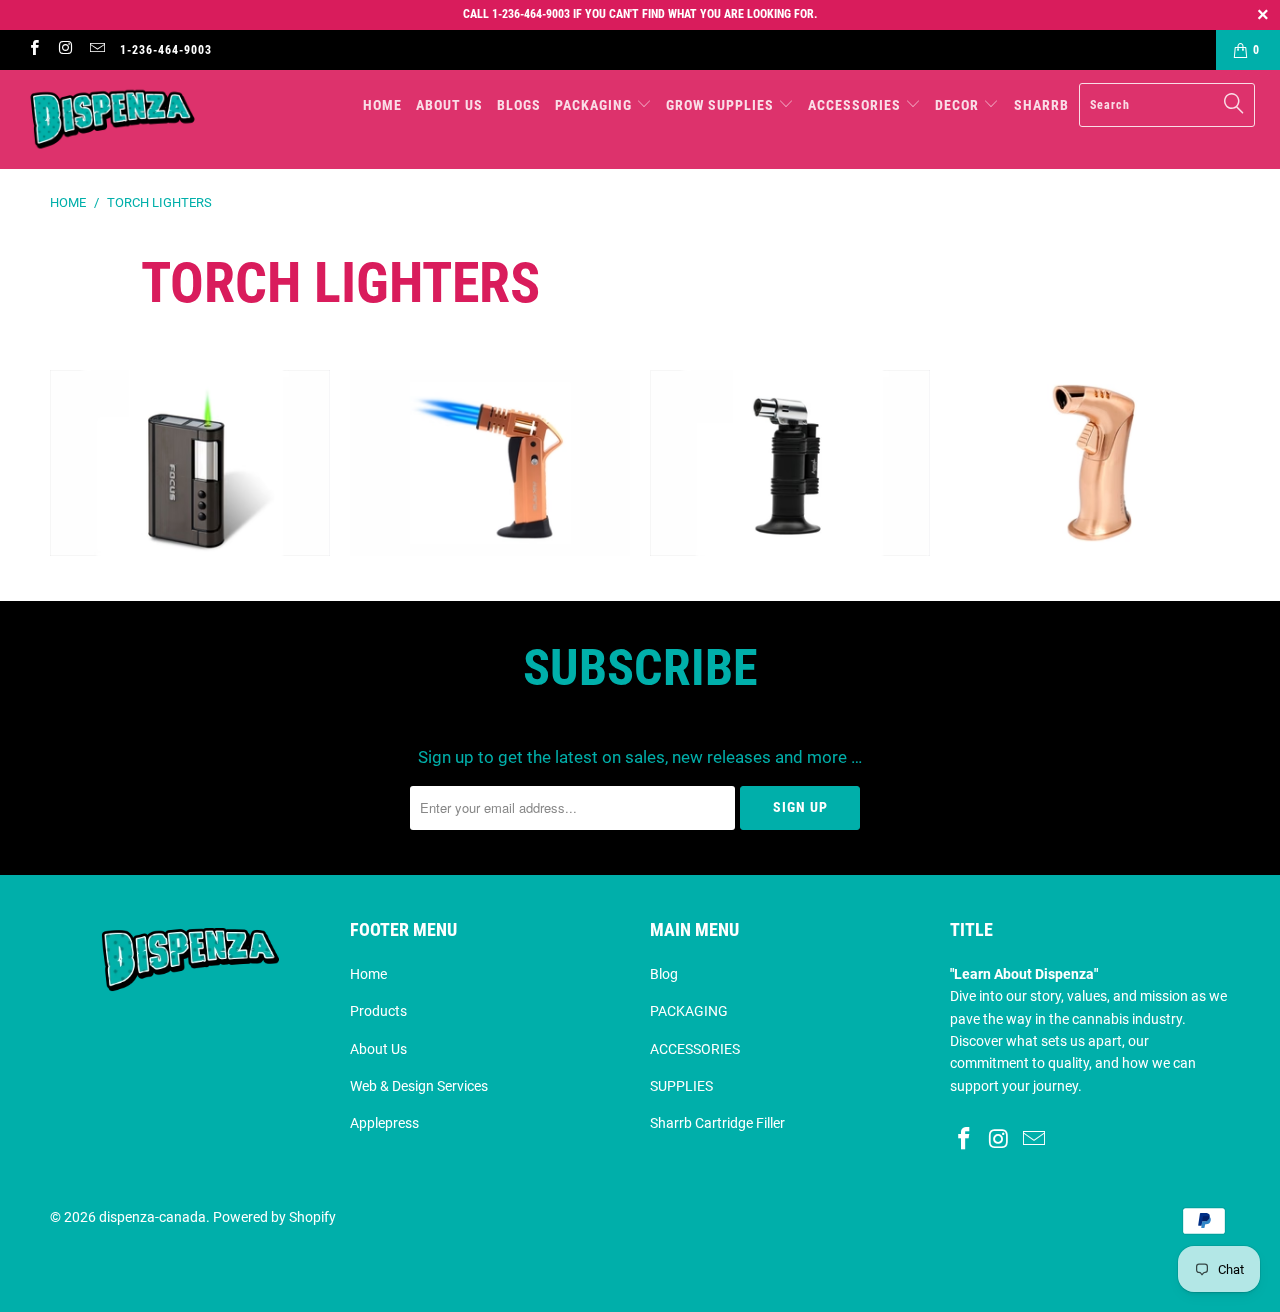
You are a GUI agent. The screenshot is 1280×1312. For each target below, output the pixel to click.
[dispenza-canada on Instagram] (64, 50)
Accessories (856, 105)
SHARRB (1041, 105)
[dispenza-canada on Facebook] (33, 50)
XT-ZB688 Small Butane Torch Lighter (1090, 463)
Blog (664, 974)
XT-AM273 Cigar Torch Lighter (790, 463)
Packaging (595, 105)
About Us (378, 1049)
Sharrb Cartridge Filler (717, 1123)
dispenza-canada (152, 1217)
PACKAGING (689, 1011)
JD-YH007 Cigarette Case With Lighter (190, 463)
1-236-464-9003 (166, 50)
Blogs (519, 105)
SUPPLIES (681, 1086)
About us (449, 105)
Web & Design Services (419, 1086)
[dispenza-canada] (112, 119)
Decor (959, 105)
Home (382, 105)
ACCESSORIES (695, 1049)
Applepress (384, 1123)
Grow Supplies (722, 105)
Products (378, 1011)
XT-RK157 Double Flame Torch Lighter (490, 463)
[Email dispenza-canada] (96, 50)
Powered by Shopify (274, 1217)
